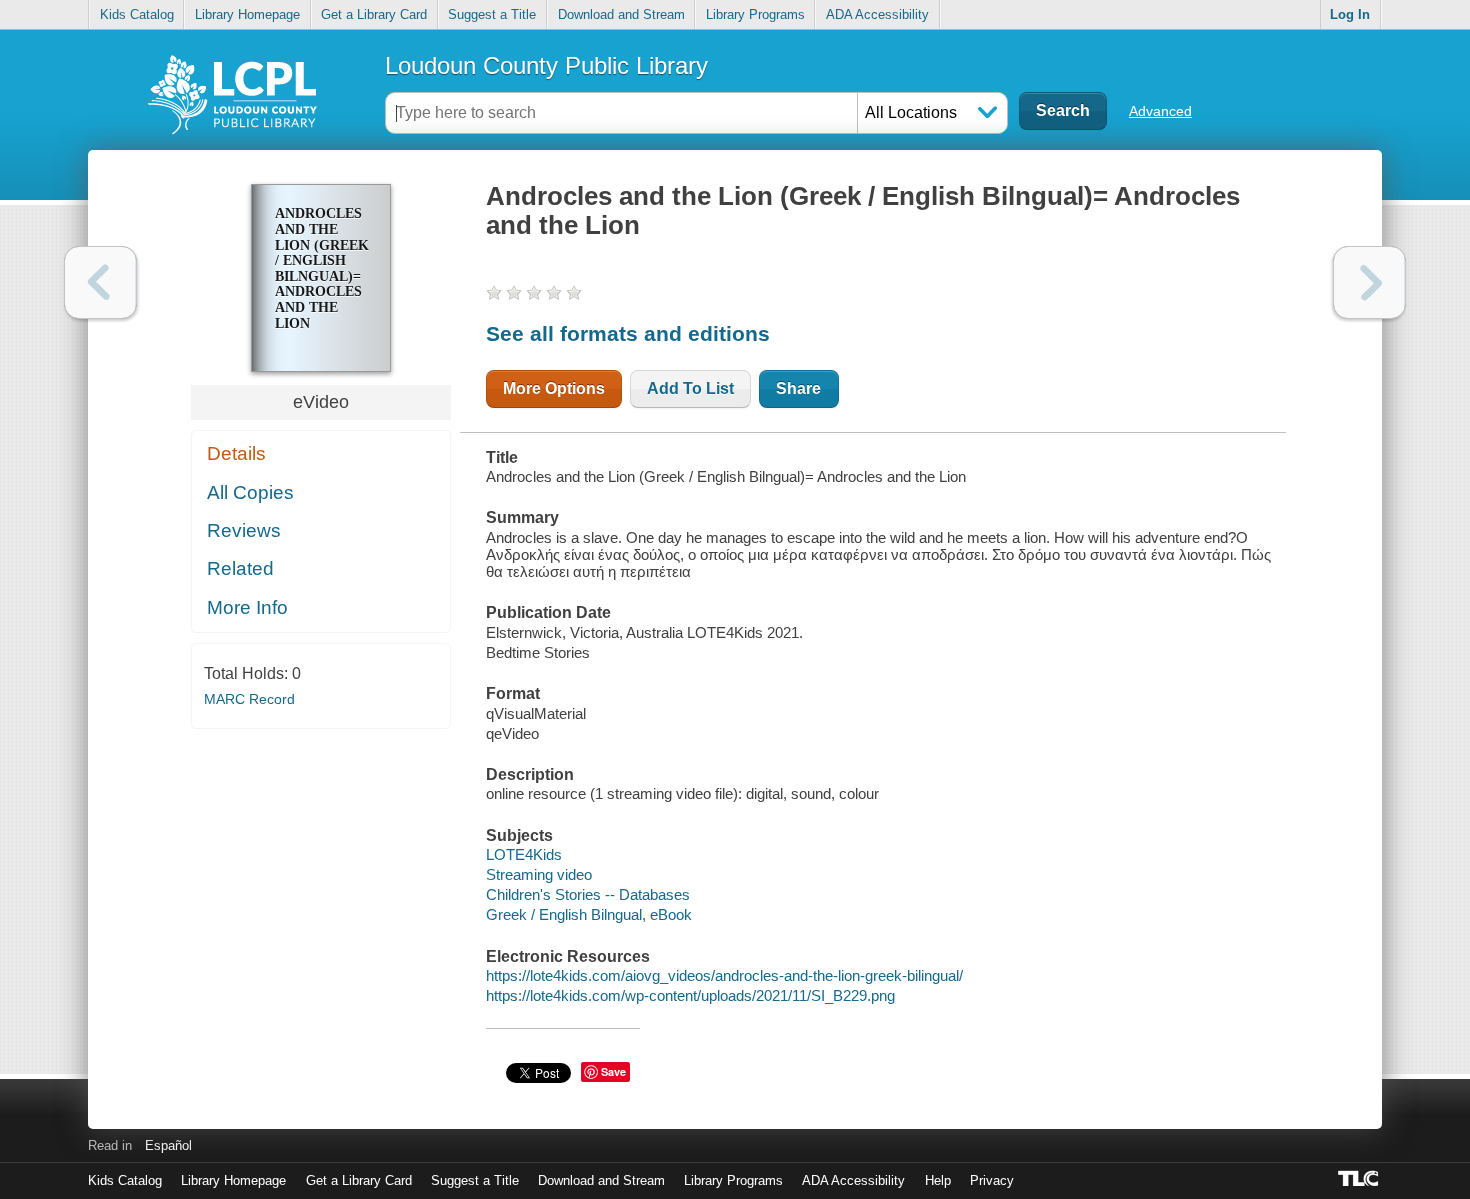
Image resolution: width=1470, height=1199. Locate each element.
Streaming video (539, 874)
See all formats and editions (628, 333)
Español (168, 1145)
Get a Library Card (374, 14)
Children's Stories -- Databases (588, 894)
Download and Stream (621, 14)
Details (236, 453)
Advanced (1160, 111)
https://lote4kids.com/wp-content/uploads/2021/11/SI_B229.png (690, 995)
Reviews (244, 530)
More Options (554, 388)
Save (613, 1071)
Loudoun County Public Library (546, 65)
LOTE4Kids (524, 854)
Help (938, 1180)
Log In (1350, 14)
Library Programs (755, 14)
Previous (100, 282)
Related (240, 568)
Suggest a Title (492, 14)
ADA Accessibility (877, 14)
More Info (247, 607)
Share (798, 388)
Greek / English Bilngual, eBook (589, 914)
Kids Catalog (137, 14)
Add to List (690, 388)
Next (1369, 282)
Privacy (992, 1180)
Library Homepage (247, 14)
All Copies (250, 492)
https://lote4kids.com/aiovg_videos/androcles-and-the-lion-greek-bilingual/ (724, 975)
